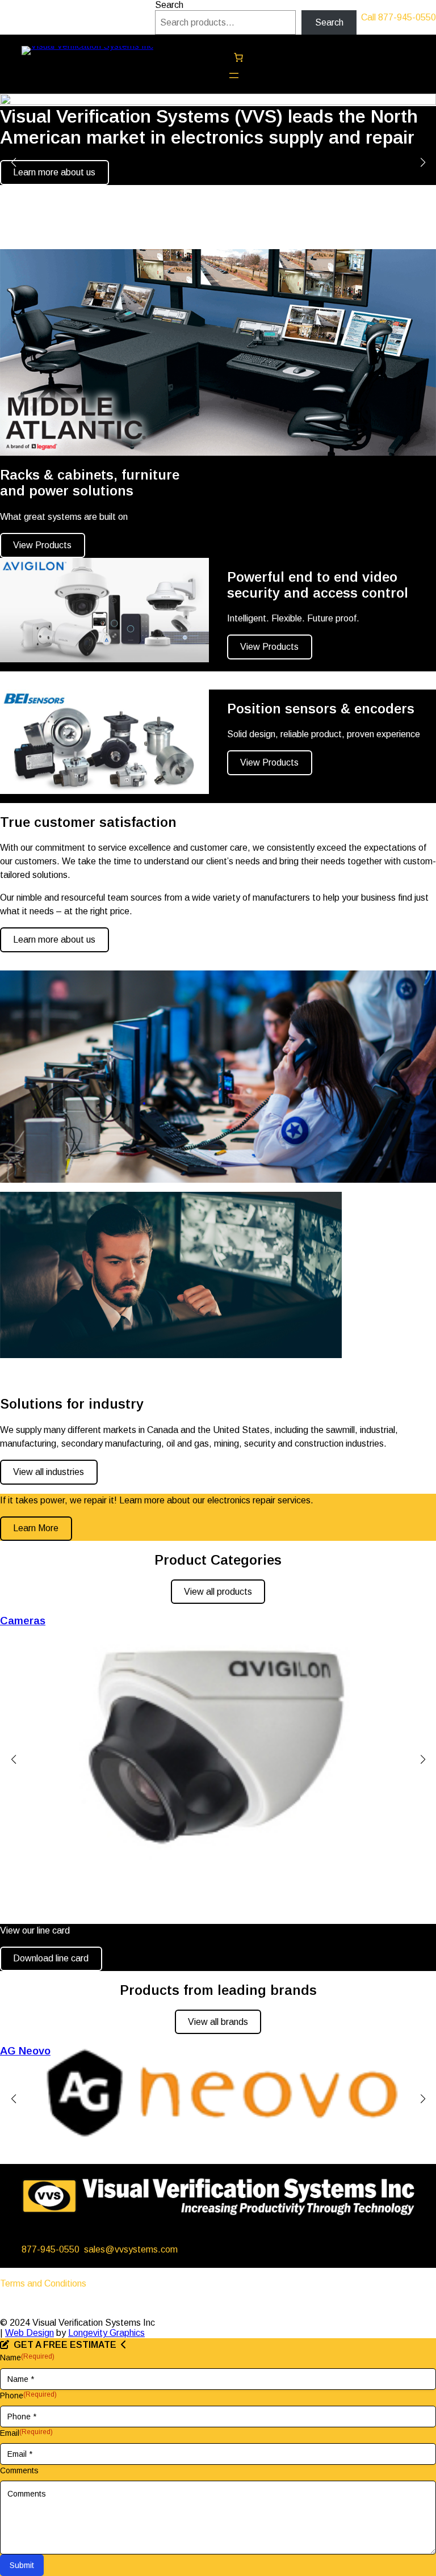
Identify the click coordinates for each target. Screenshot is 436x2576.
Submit (22, 2565)
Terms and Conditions (43, 2283)
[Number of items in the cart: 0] (238, 57)
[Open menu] (234, 75)
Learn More (36, 1528)
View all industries (49, 1472)
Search (169, 5)
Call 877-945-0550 (399, 17)
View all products (218, 1592)
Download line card (51, 1958)
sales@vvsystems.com (131, 2249)
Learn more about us (54, 172)
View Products (42, 545)
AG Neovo (25, 2051)
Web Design (30, 2333)
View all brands (218, 2022)
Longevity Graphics (106, 2333)
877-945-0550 (51, 2249)
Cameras (23, 1621)
